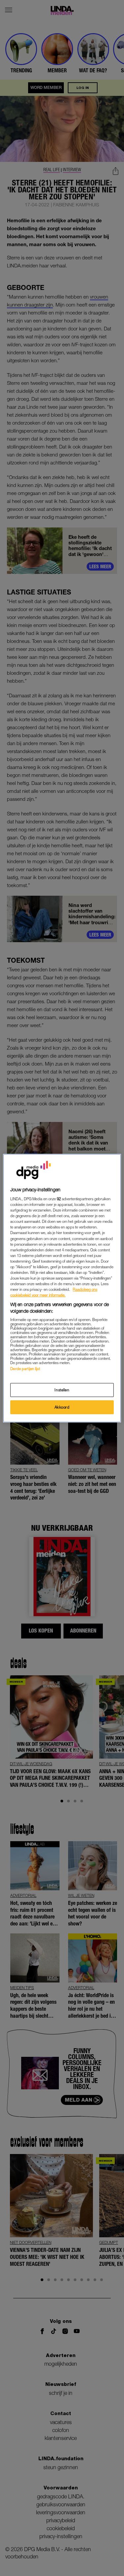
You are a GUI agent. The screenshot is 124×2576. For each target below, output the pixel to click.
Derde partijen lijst (25, 1369)
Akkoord (62, 1407)
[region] (62, 1288)
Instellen (62, 1390)
